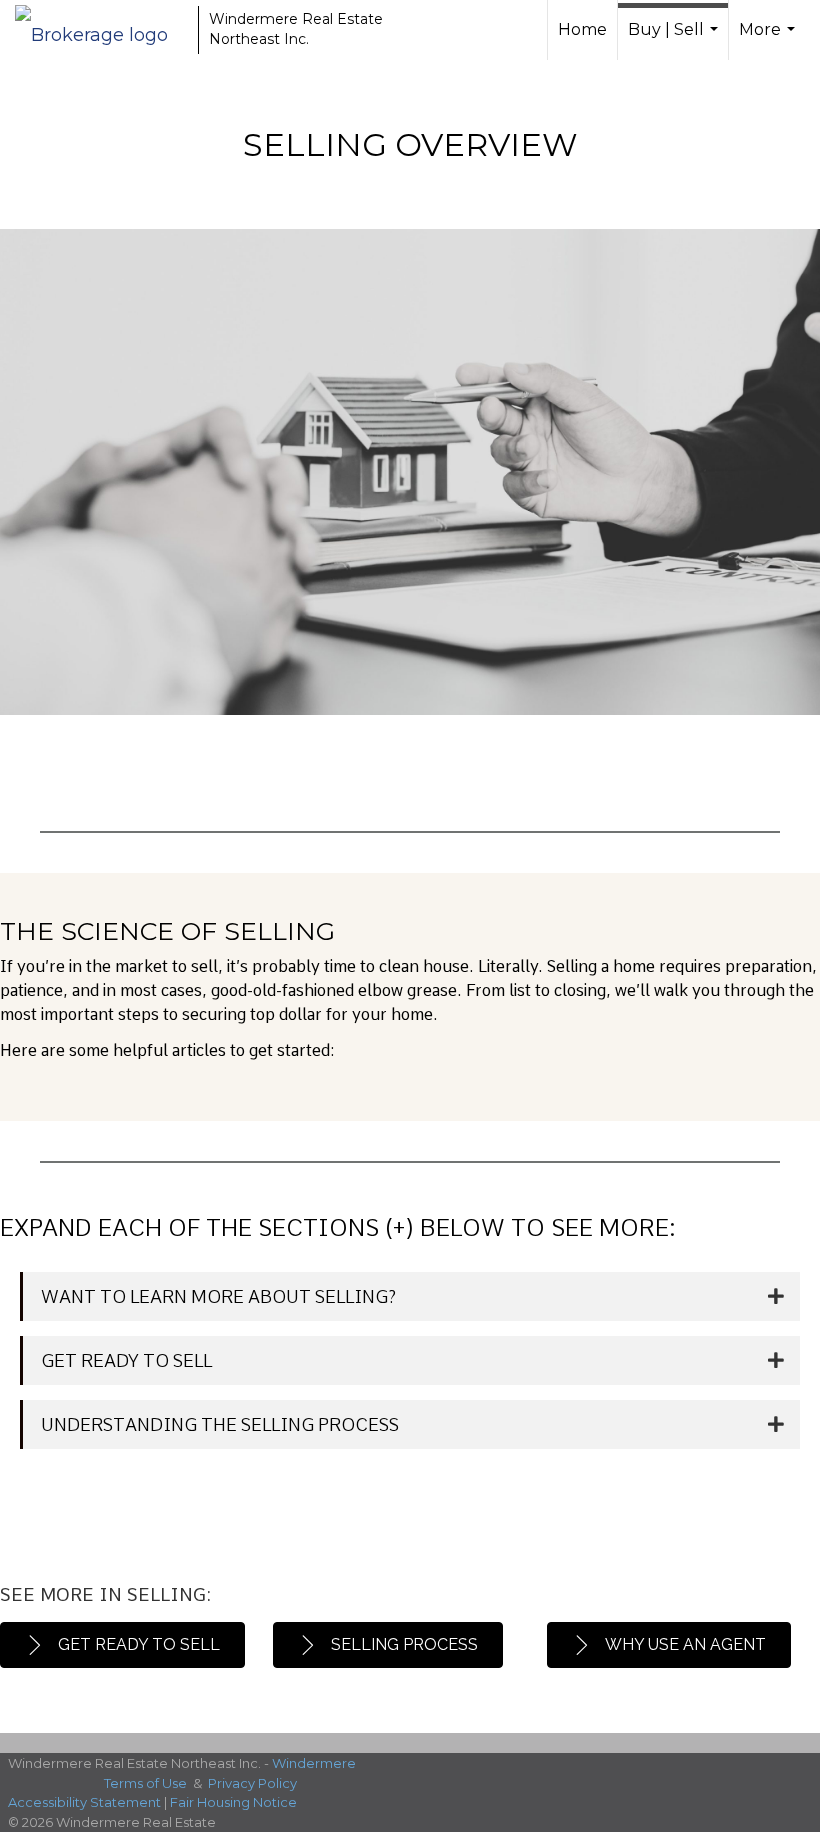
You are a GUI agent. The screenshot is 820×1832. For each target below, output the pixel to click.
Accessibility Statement (84, 1802)
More (769, 40)
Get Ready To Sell (126, 1360)
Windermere (314, 1763)
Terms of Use (145, 1783)
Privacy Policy (252, 1783)
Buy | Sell (675, 40)
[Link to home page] (101, 30)
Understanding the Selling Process (220, 1424)
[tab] (410, 1296)
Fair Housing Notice (233, 1802)
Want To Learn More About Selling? (219, 1296)
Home (582, 29)
